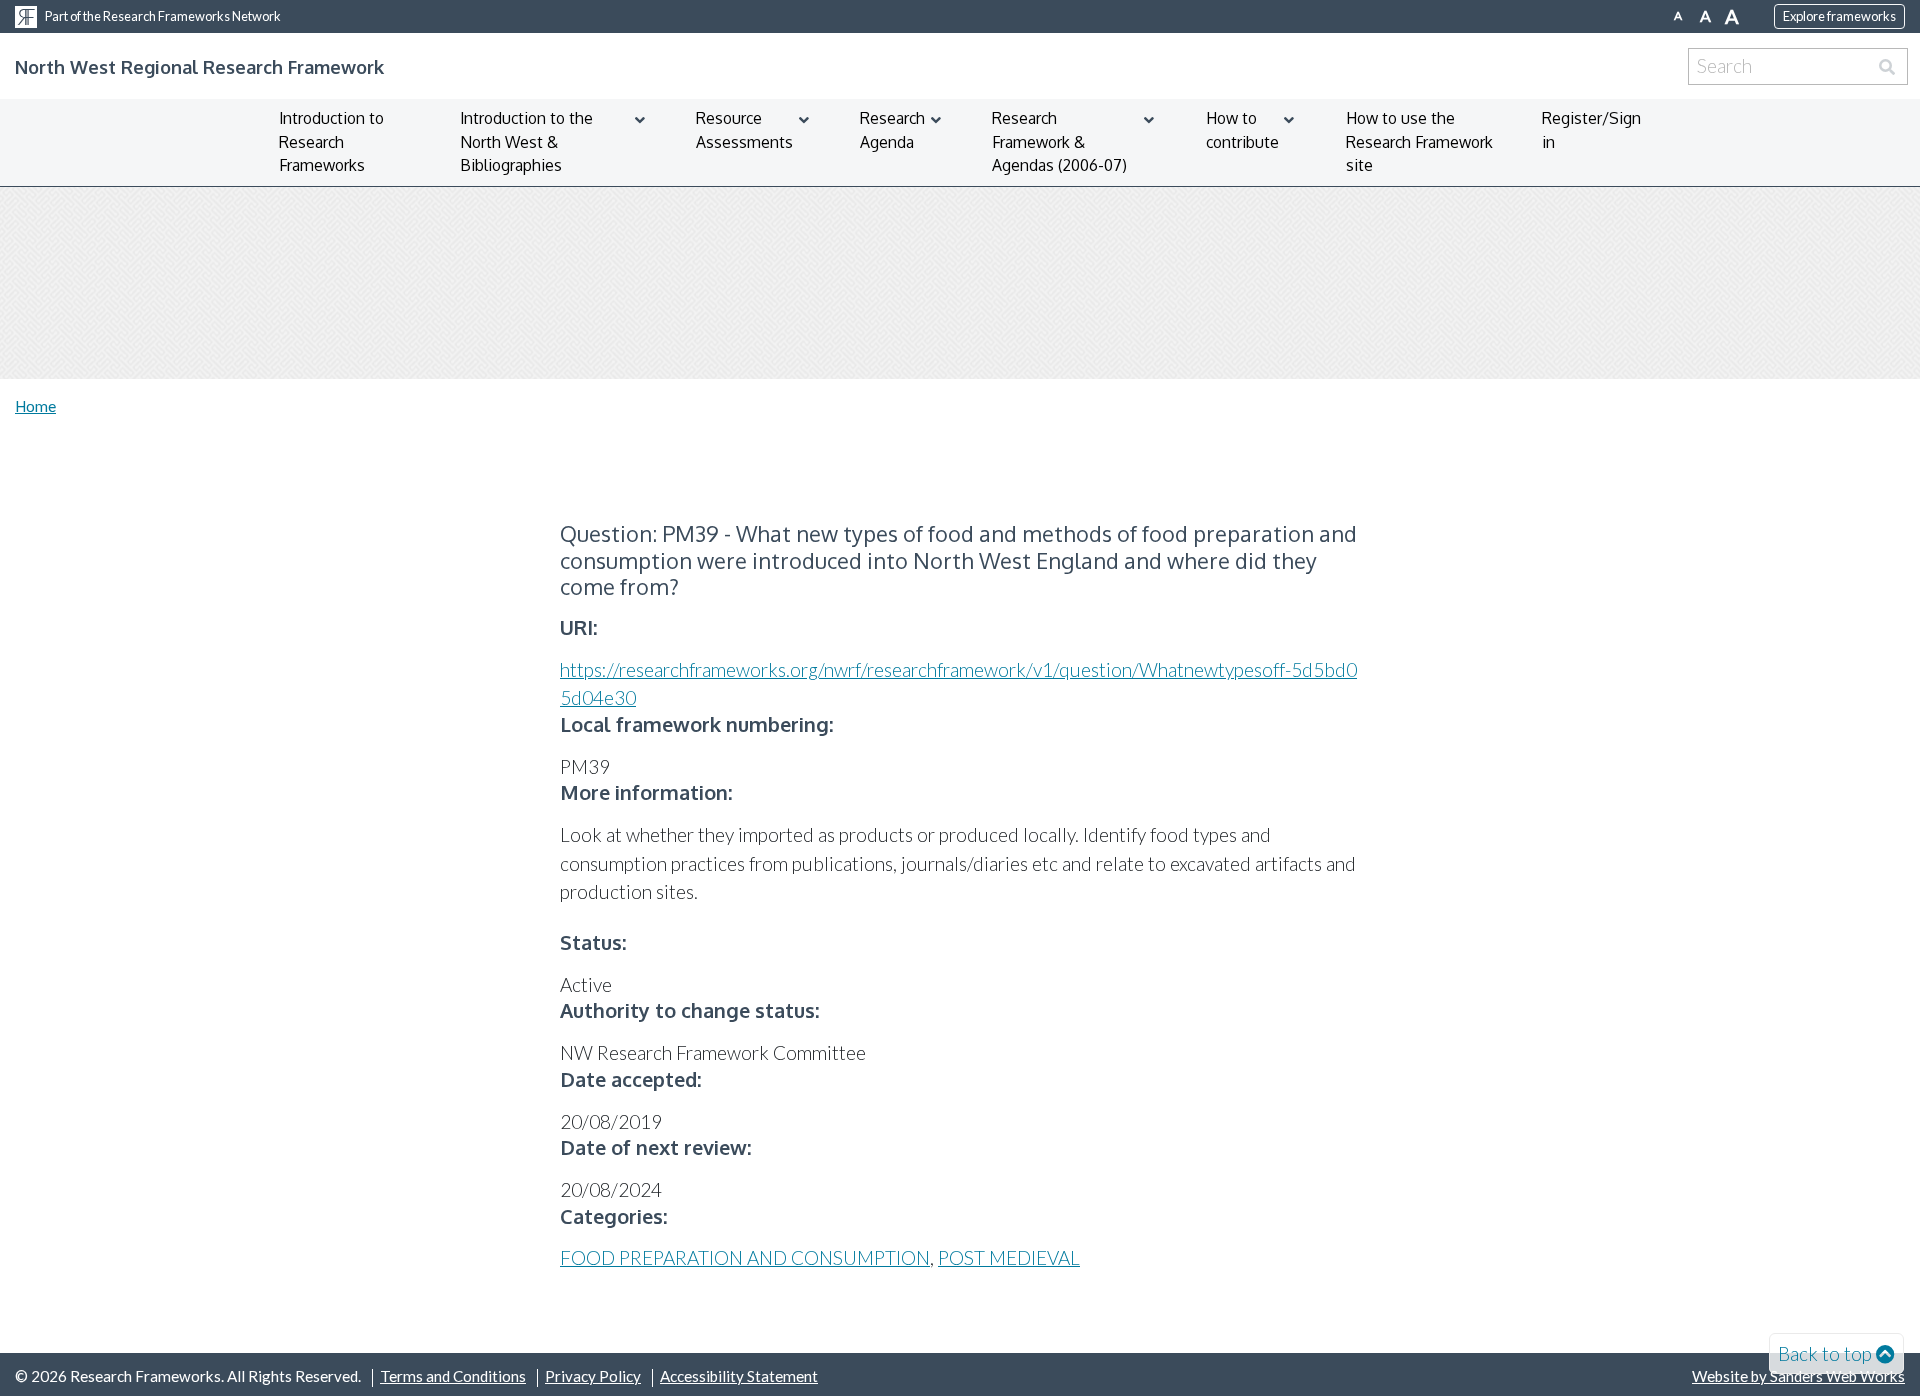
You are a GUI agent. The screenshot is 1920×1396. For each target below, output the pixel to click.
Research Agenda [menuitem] (892, 130)
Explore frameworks (1839, 16)
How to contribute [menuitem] (1242, 130)
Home (35, 406)
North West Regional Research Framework (199, 66)
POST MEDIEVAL (1009, 1257)
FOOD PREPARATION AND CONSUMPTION (745, 1257)
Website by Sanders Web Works (1798, 1376)
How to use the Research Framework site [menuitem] (1419, 141)
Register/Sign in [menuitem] (1591, 130)
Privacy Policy (593, 1376)
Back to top (1825, 1353)
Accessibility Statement (739, 1376)
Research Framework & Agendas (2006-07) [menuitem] (1059, 141)
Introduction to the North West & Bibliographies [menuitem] (526, 141)
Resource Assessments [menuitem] (744, 130)
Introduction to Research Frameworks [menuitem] (331, 141)
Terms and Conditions (453, 1376)
